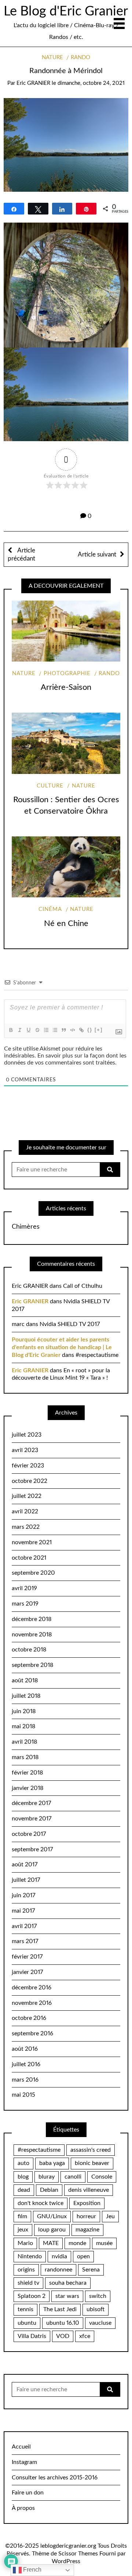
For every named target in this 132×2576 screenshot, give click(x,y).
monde (77, 2243)
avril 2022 (25, 1512)
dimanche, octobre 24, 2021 (91, 83)
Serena (91, 2270)
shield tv (28, 2283)
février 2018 (27, 1773)
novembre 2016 (32, 2003)
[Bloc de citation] (63, 1030)
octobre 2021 (29, 1558)
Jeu (110, 2216)
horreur (86, 2216)
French (32, 2570)
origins (26, 2270)
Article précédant (21, 554)
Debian (49, 2190)
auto (23, 2163)
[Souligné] (28, 1030)
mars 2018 (25, 1757)
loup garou (52, 2230)
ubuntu (27, 2323)
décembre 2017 (31, 1803)
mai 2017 (23, 1911)
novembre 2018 (32, 1635)
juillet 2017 (26, 1880)
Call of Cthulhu (83, 1286)
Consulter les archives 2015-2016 (55, 2478)
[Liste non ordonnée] (55, 1030)
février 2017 (27, 1957)
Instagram (24, 2462)
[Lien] (81, 1030)
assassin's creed (91, 2150)
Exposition (87, 2203)
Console (102, 2177)
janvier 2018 (27, 1788)
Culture (50, 786)
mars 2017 (25, 1941)
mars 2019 (25, 1604)
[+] (99, 1030)
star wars (67, 2296)
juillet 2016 (26, 2064)
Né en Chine (66, 923)
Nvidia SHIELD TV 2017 (70, 1324)
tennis (25, 2309)
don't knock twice (41, 2203)
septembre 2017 (32, 1849)
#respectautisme (97, 1355)
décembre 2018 (32, 1619)
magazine (87, 2230)
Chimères (26, 1227)
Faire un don (28, 2493)
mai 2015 (23, 2095)
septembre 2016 (32, 2033)
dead (24, 2190)
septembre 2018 (32, 1665)
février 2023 (28, 1466)
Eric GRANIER (33, 83)
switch (98, 2296)
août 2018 (25, 1680)
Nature (52, 57)
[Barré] (37, 1030)
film (22, 2216)
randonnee (58, 2270)
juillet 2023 (27, 1435)
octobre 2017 (29, 1834)
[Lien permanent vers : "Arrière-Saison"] (66, 631)
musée (104, 2243)
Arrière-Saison (66, 687)
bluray (47, 2177)
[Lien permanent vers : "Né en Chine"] (66, 867)
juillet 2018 (26, 1696)
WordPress (66, 2561)
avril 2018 (24, 1742)
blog (23, 2177)
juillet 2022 (27, 1496)
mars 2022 (26, 1527)
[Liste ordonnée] (46, 1030)
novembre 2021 (32, 1542)
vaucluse (100, 2323)
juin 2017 (23, 1895)
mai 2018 (23, 1726)
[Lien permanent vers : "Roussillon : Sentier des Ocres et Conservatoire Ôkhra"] (66, 743)
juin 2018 (24, 1711)
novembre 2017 (32, 1819)
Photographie (67, 673)
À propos (23, 2508)
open (83, 2256)
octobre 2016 (29, 2018)
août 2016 (25, 2049)
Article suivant (97, 554)
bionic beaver (92, 2163)
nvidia (59, 2256)
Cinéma (50, 909)
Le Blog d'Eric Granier (66, 11)
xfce (85, 2336)
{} (90, 1030)
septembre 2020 (33, 1573)
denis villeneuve (89, 2190)
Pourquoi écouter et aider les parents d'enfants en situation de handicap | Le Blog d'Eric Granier (62, 1347)
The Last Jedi (60, 2309)
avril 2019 (24, 1588)
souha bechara (68, 2283)
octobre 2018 (29, 1650)
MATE (51, 2243)
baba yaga (52, 2163)
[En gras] (11, 1030)
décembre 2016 (32, 1988)
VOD (63, 2336)
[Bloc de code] (72, 1030)
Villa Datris (32, 2336)
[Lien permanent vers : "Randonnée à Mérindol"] (66, 144)
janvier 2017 (27, 1972)
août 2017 (25, 1865)
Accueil (21, 2447)
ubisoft (96, 2309)
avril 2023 (25, 1450)
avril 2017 (24, 1926)
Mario (25, 2243)
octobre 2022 (30, 1481)
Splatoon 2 (32, 2296)
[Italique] (19, 1030)
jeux (23, 2230)
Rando (80, 57)
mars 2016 (25, 2080)
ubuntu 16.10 (63, 2323)
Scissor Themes (78, 2554)
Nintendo (30, 2256)
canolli (73, 2177)
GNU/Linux (52, 2216)
